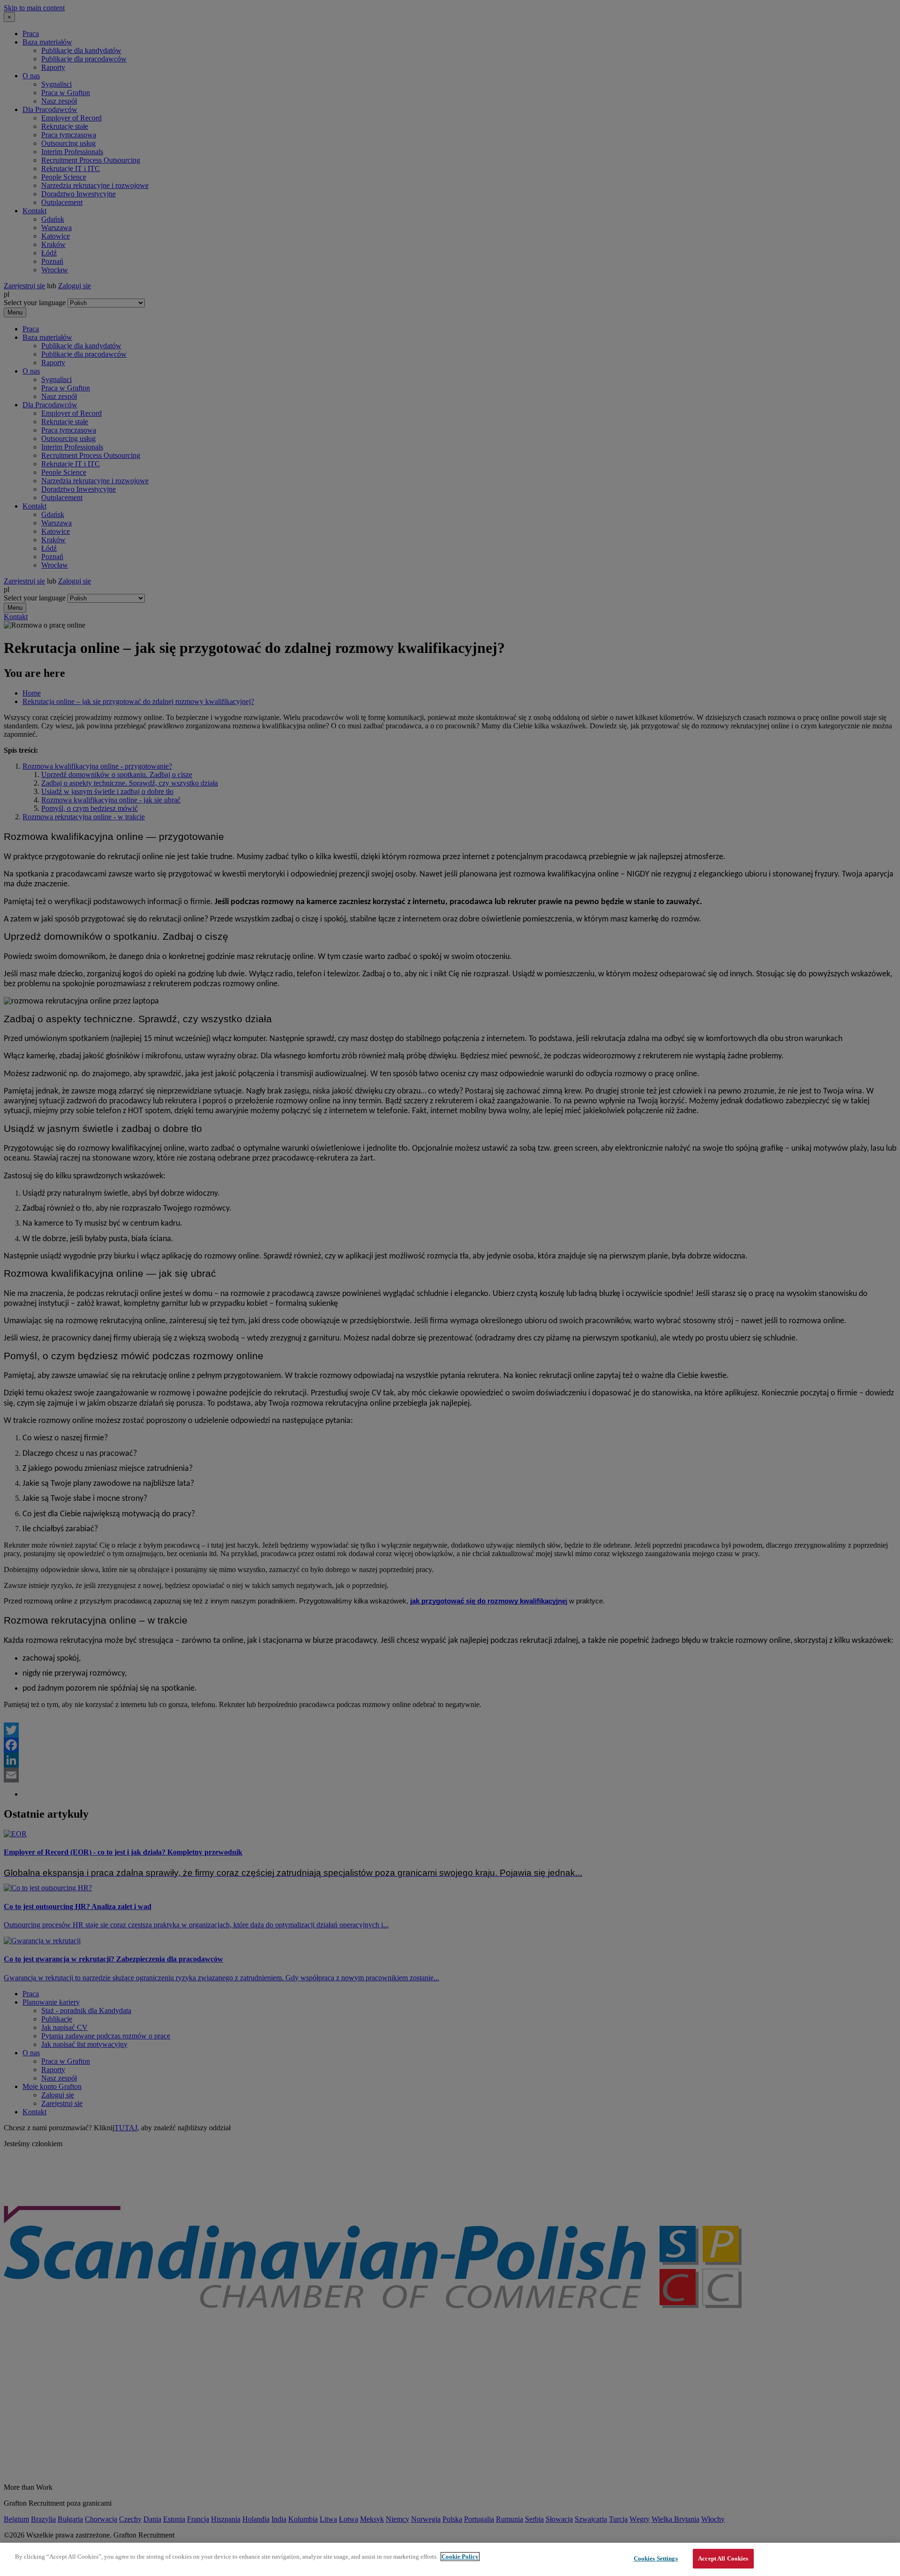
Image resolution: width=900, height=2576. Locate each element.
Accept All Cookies (723, 2558)
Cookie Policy (460, 2557)
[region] (450, 2559)
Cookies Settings (656, 2558)
